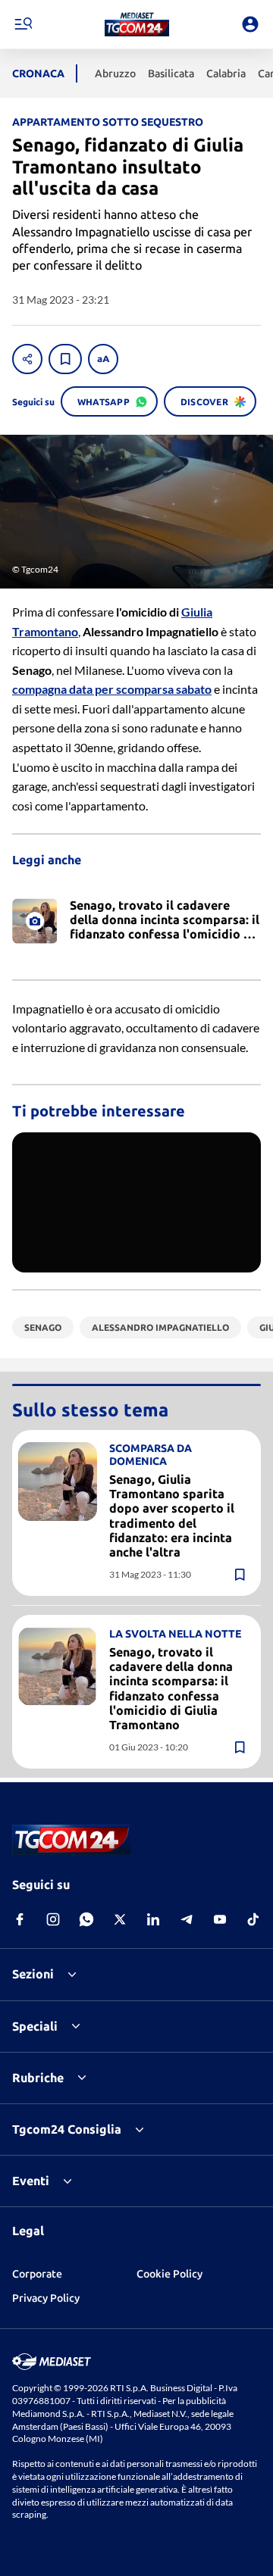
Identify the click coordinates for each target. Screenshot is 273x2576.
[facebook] (20, 1919)
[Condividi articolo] (27, 359)
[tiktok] (253, 1919)
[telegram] (187, 1919)
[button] (137, 24)
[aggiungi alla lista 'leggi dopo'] (65, 359)
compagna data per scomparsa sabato (112, 689)
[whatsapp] (86, 1919)
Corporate (37, 2274)
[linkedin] (153, 1919)
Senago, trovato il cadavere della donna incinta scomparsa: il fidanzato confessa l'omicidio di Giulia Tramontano (171, 1688)
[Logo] (137, 24)
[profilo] (250, 24)
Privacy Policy (46, 2298)
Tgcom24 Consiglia (67, 2129)
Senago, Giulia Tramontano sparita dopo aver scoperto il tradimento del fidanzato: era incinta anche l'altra (172, 1516)
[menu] (23, 24)
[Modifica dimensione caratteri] (103, 359)
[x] (120, 1919)
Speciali (35, 2026)
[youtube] (220, 1919)
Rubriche (38, 2078)
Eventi (31, 2181)
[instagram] (53, 1919)
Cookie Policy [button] (169, 2274)
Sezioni (33, 1974)
